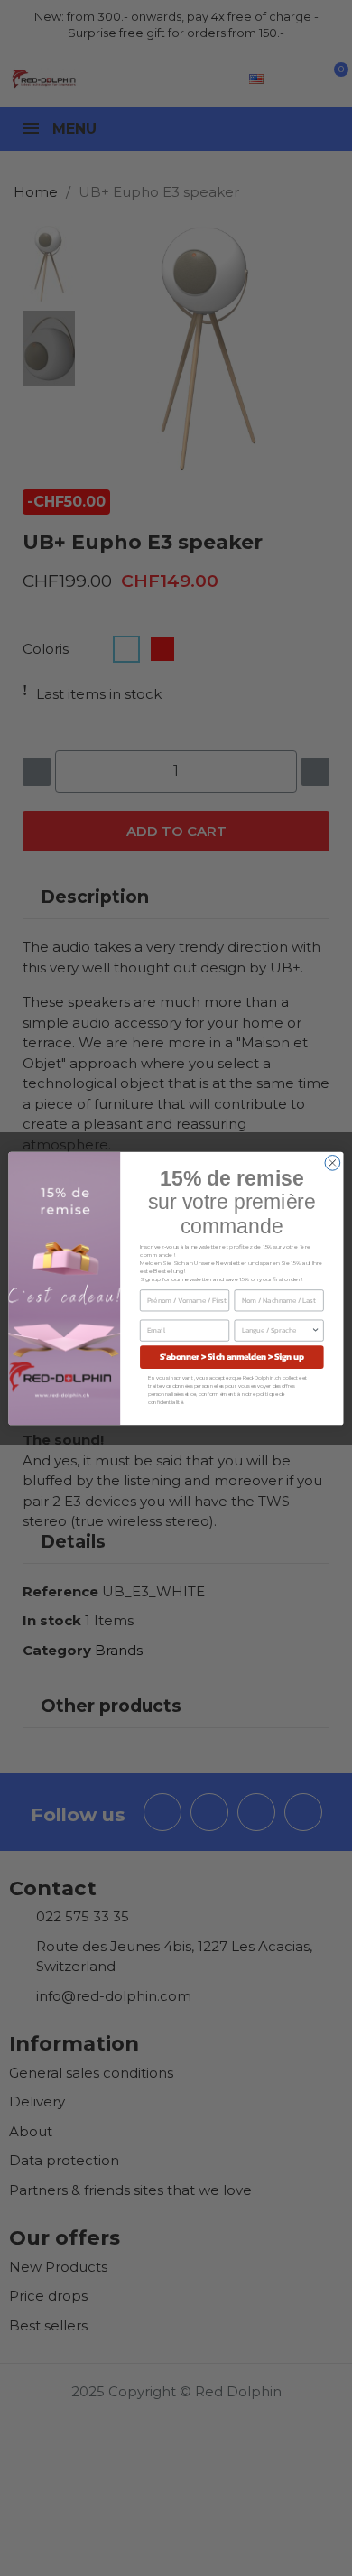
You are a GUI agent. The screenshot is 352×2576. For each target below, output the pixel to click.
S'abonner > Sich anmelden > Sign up (232, 1356)
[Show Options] (316, 1330)
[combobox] (277, 1330)
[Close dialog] (333, 1162)
